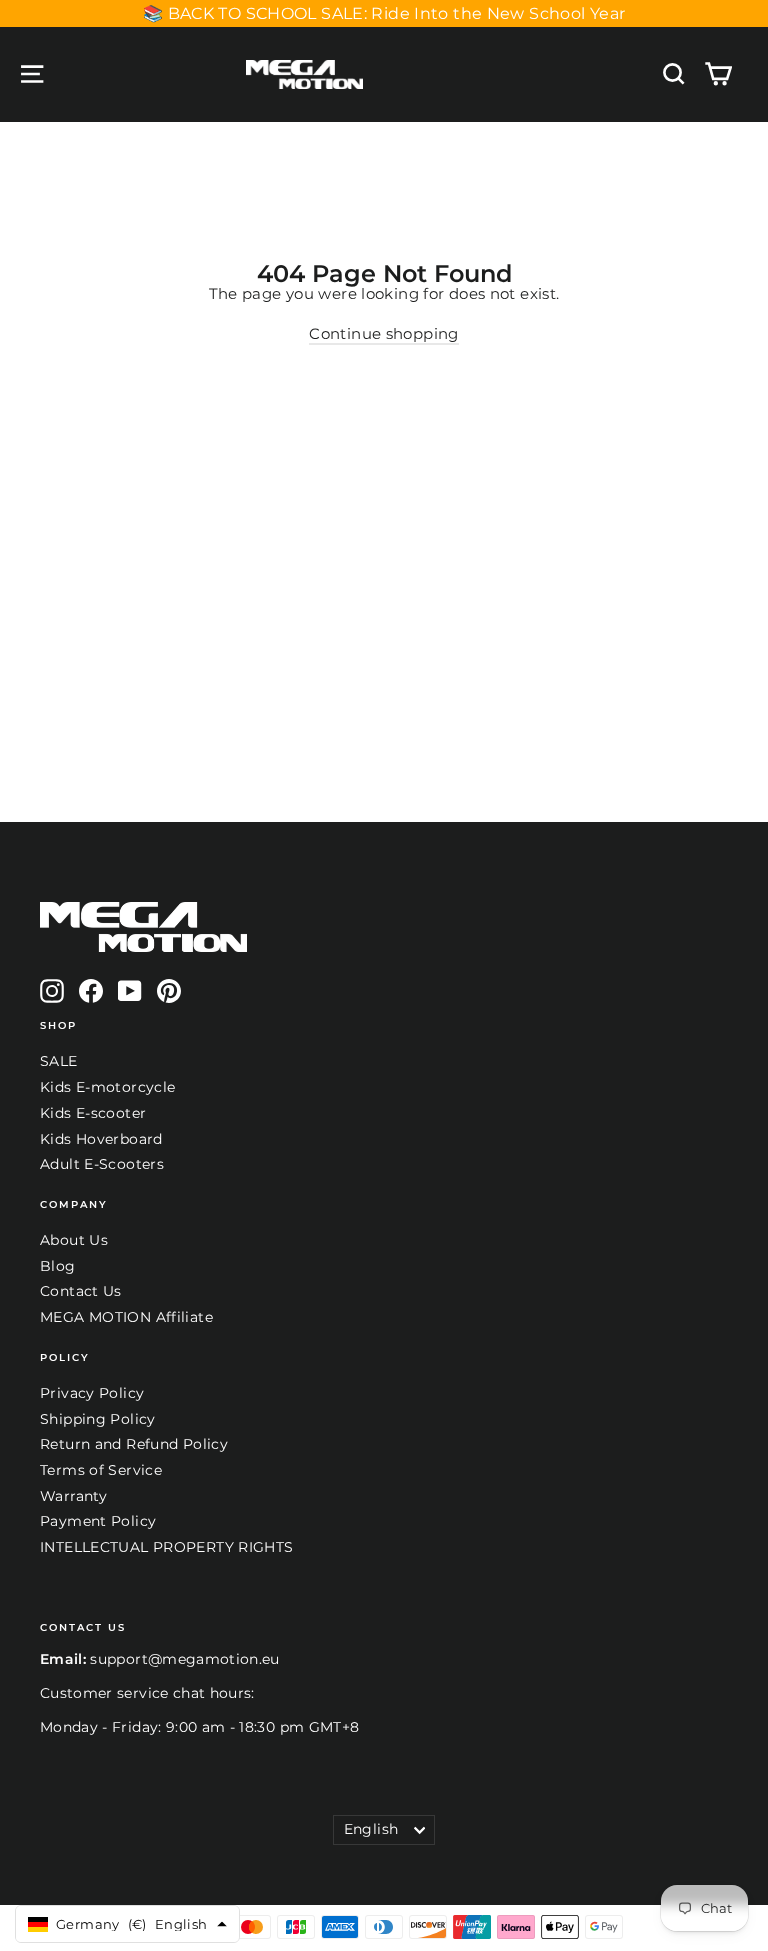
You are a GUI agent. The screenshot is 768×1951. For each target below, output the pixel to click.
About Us (74, 1240)
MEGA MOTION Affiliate (126, 1317)
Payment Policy (98, 1521)
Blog (58, 1266)
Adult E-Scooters (102, 1164)
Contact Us (81, 1291)
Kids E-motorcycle (107, 1087)
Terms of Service (101, 1470)
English (371, 1829)
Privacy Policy (92, 1393)
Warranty (73, 1496)
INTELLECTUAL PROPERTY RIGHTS (167, 1547)
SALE (59, 1061)
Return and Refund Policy (134, 1444)
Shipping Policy (98, 1419)
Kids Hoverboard (101, 1139)
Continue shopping (383, 333)
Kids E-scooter (93, 1113)
